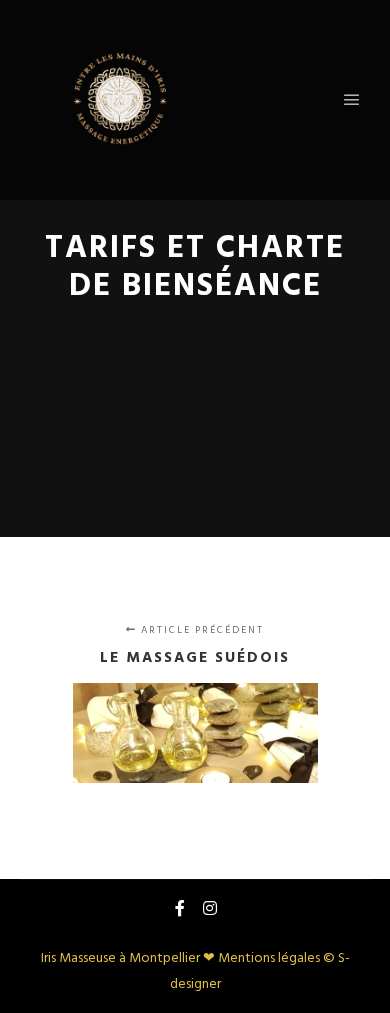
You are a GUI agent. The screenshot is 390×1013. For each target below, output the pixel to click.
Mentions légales (269, 958)
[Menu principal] (352, 100)
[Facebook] (180, 908)
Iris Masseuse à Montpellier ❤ (129, 958)
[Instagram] (210, 908)
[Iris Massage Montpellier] (120, 100)
